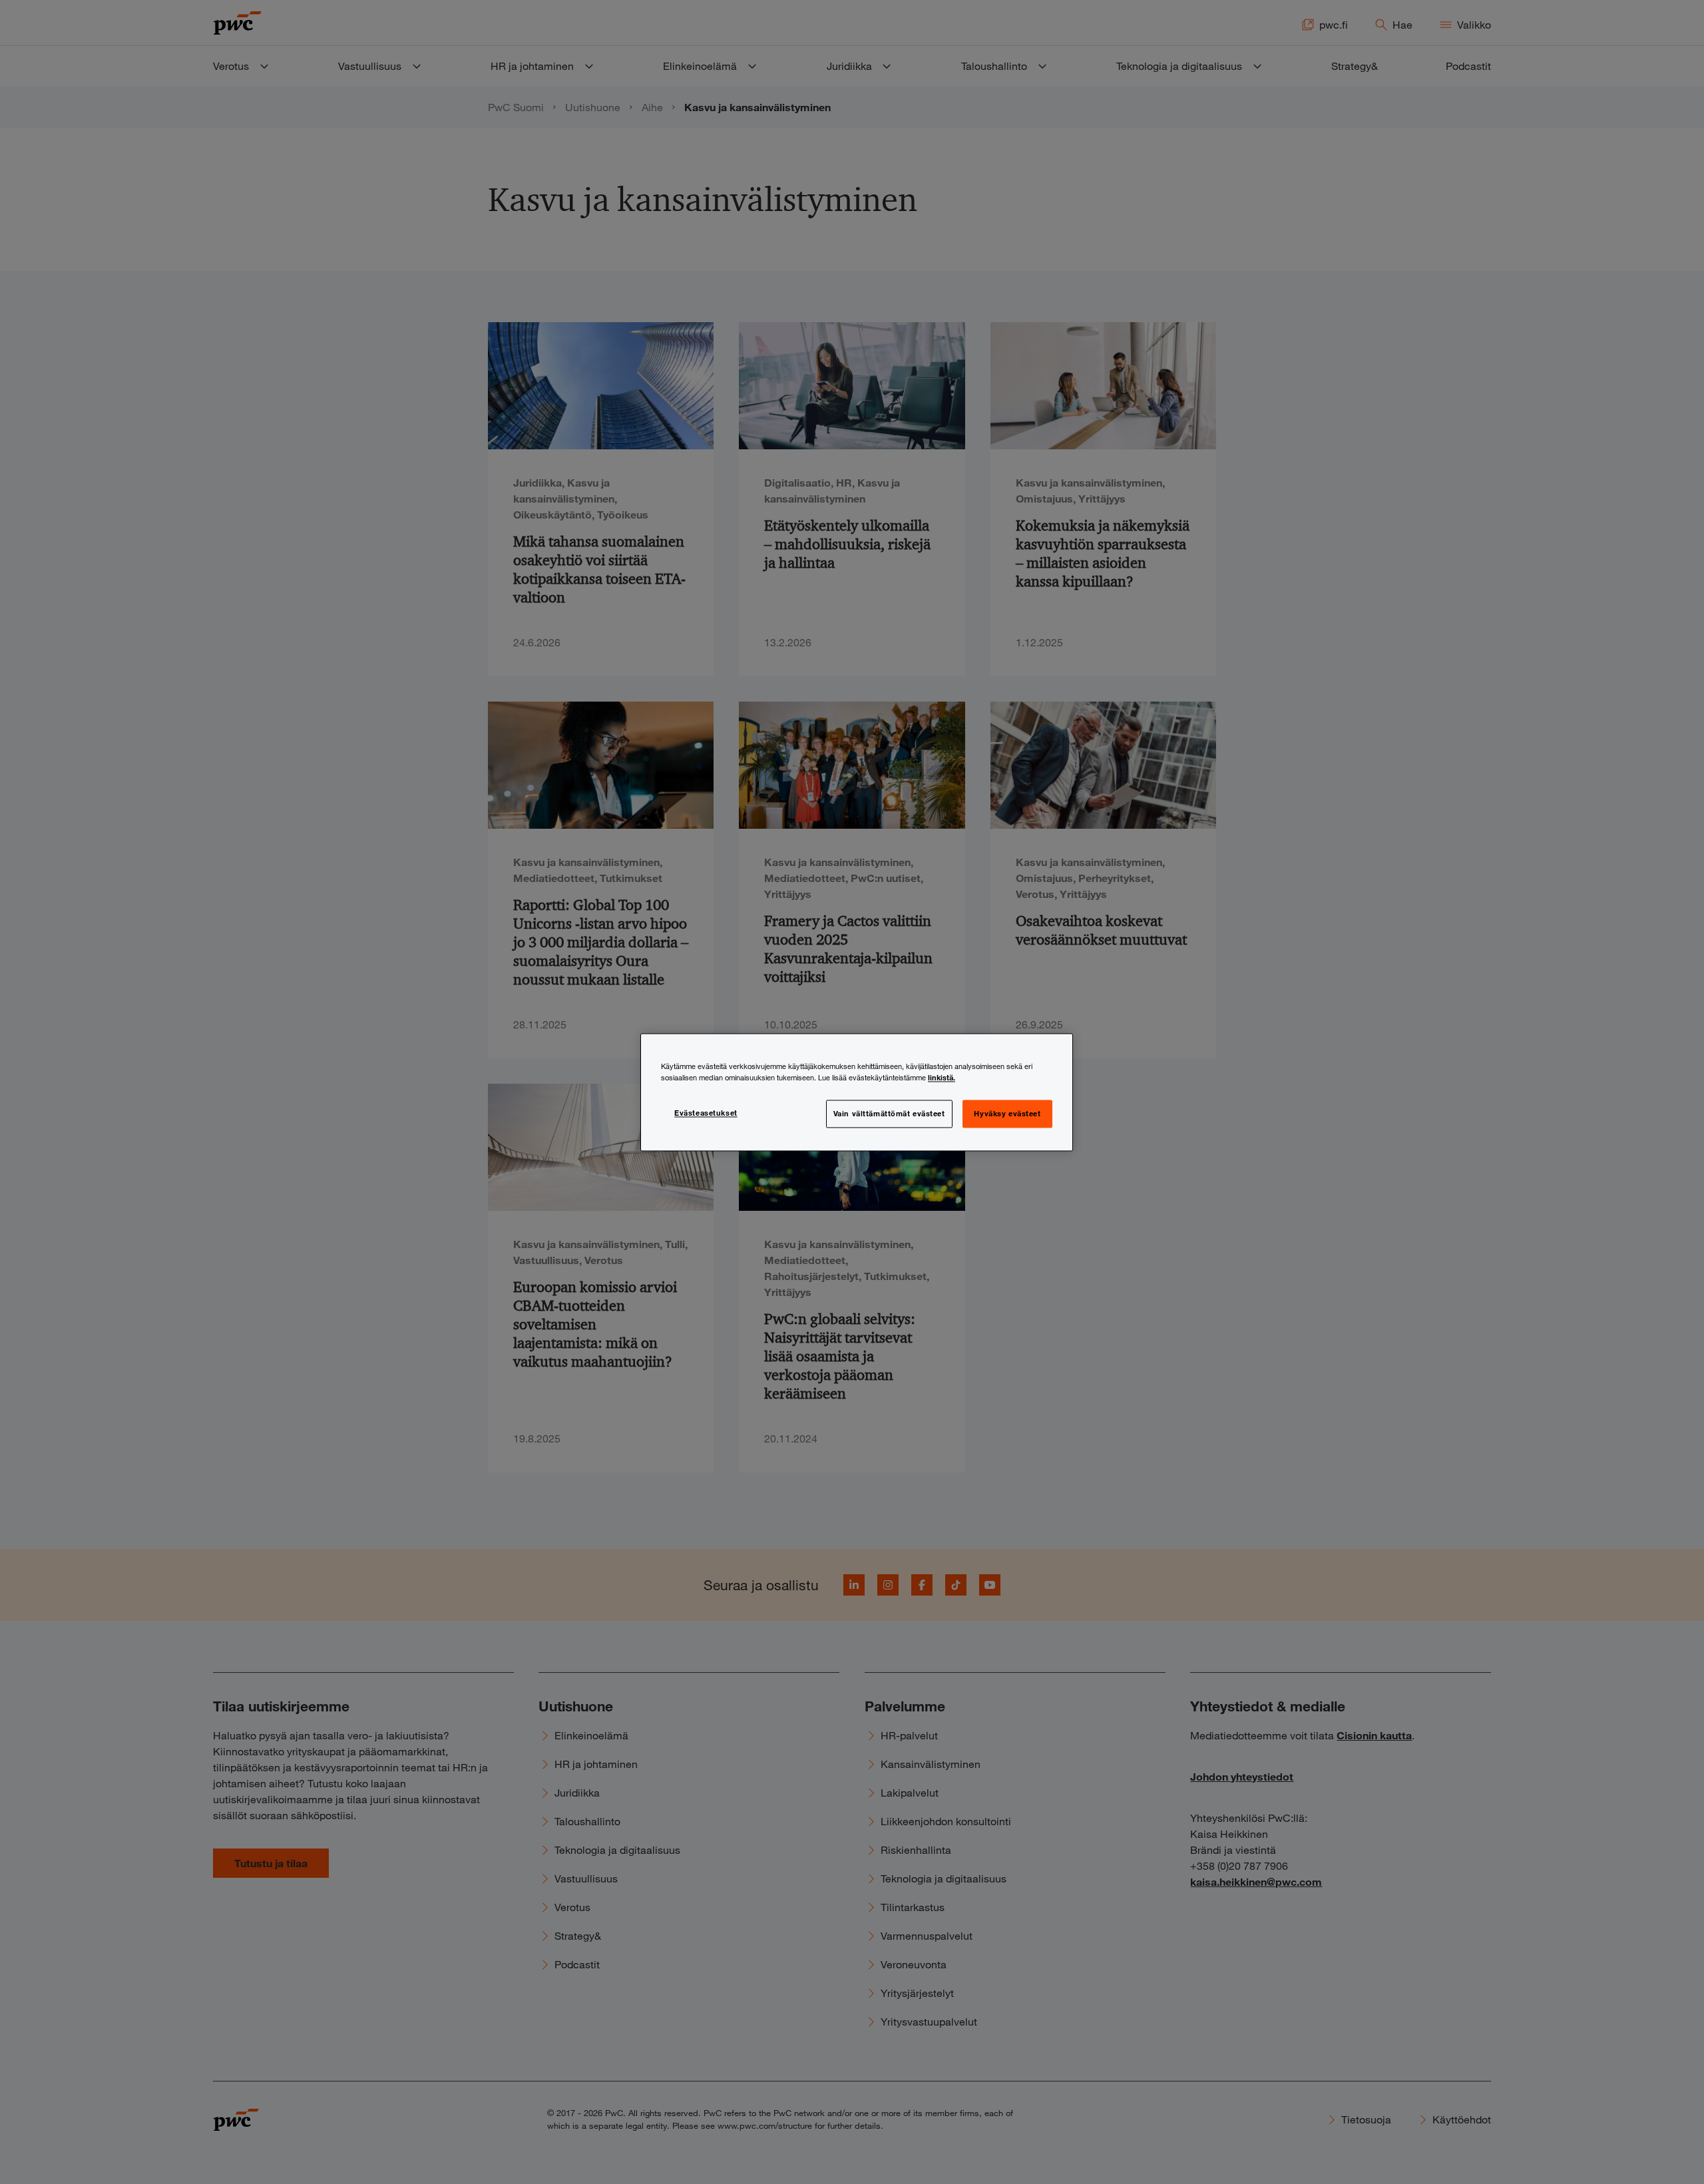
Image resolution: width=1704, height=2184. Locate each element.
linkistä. (942, 1077)
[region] (857, 1092)
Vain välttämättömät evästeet (889, 1113)
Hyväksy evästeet (1007, 1113)
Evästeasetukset (706, 1112)
